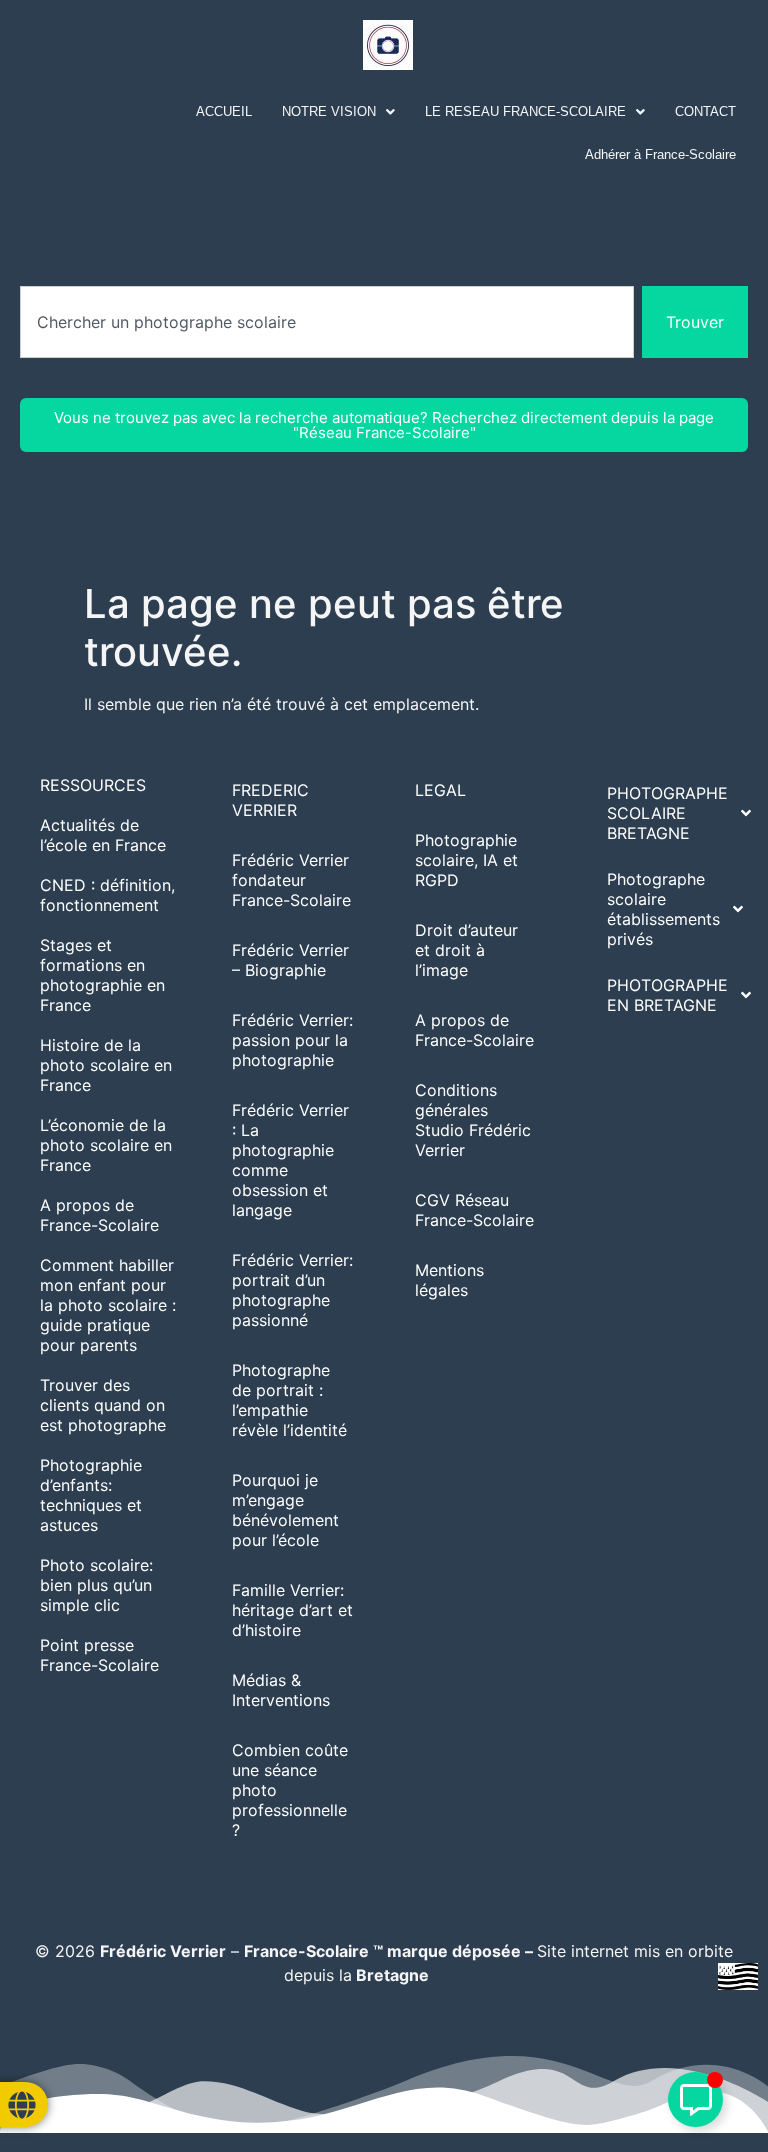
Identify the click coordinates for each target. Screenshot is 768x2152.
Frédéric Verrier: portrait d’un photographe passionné (292, 1290)
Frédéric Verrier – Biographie (290, 960)
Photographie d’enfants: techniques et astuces (91, 1495)
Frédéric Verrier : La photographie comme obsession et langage (290, 1160)
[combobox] (327, 322)
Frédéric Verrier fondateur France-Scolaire (291, 880)
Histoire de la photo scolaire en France (106, 1065)
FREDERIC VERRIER (270, 800)
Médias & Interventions (281, 1690)
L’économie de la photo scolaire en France (106, 1145)
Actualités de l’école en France (103, 835)
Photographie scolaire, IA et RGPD (466, 860)
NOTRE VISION (329, 111)
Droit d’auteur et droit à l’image (466, 950)
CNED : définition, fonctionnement (107, 895)
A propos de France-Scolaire (99, 1215)
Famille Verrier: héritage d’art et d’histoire (292, 1610)
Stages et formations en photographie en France (102, 975)
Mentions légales (449, 1280)
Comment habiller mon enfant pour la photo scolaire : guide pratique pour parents (108, 1305)
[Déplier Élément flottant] (695, 2099)
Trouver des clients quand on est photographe (103, 1405)
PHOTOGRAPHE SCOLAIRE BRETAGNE (667, 813)
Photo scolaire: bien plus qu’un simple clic (96, 1585)
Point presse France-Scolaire (99, 1655)
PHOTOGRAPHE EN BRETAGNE (667, 995)
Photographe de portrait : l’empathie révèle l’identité (289, 1400)
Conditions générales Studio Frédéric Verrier (473, 1120)
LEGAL (440, 790)
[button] (338, 111)
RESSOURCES (93, 785)
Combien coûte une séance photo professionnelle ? (290, 1790)
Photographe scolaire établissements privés (663, 909)
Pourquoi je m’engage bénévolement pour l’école (285, 1510)
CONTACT (705, 111)
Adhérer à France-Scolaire (660, 154)
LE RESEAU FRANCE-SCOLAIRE (525, 111)
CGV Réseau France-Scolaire (474, 1210)
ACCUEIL (224, 111)
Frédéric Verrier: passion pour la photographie (292, 1040)
